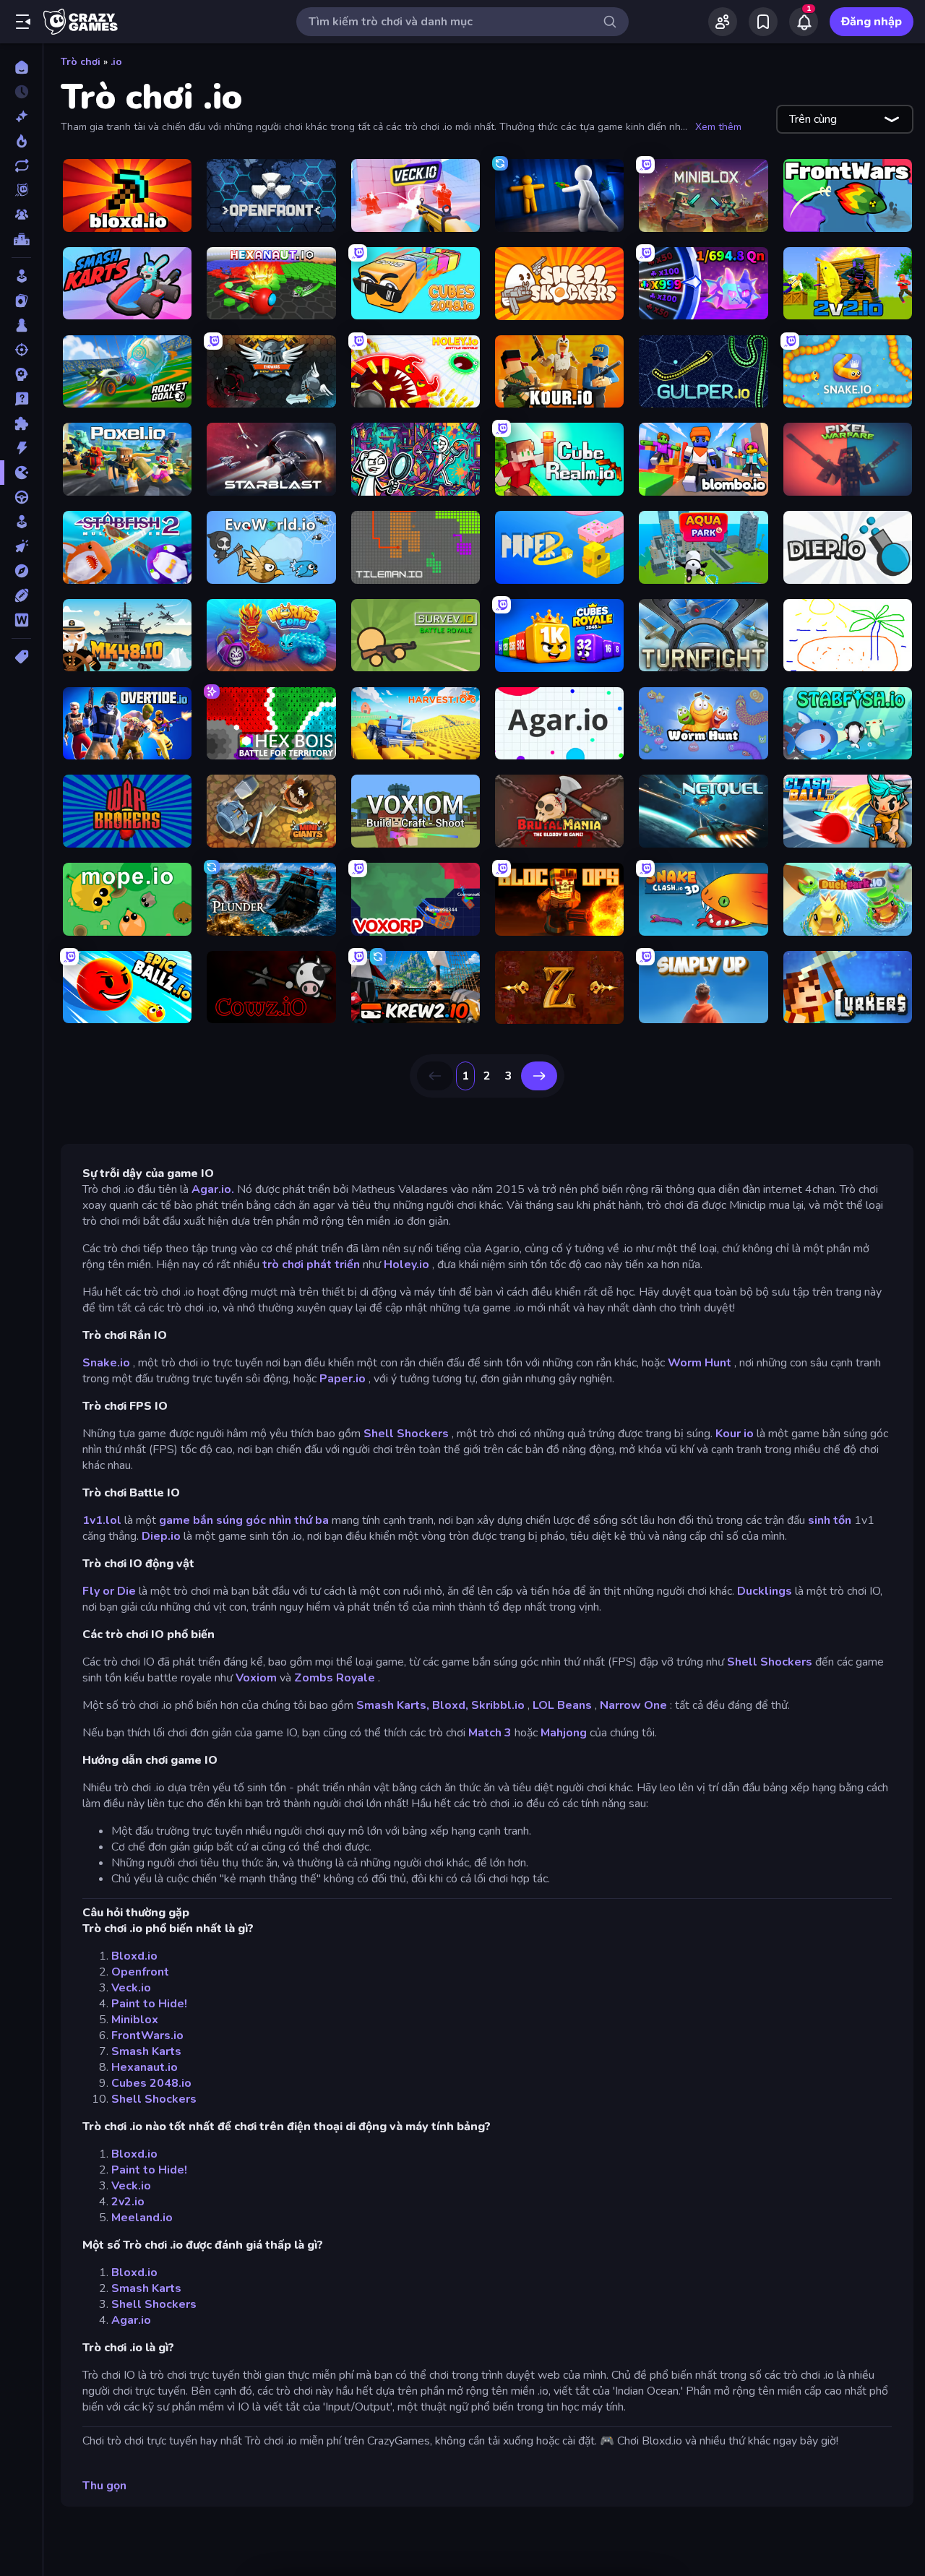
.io (116, 62)
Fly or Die (109, 1591)
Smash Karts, (393, 1705)
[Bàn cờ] (21, 325)
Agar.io (131, 2320)
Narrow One (633, 1705)
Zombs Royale (335, 1678)
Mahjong (564, 1733)
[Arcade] (21, 276)
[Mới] (21, 116)
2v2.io (128, 2202)
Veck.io (131, 1988)
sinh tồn (830, 1520)
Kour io (735, 1434)
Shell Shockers (406, 1434)
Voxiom (256, 1678)
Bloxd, (450, 1705)
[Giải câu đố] (21, 399)
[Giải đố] (21, 423)
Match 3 (490, 1733)
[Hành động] (21, 448)
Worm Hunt (700, 1363)
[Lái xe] (21, 497)
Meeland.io (142, 2218)
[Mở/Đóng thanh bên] (23, 22)
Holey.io (406, 1265)
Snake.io (106, 1363)
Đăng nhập (872, 22)
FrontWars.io (147, 2036)
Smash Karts (146, 2051)
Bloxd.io (134, 1956)
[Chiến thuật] (21, 374)
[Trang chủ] (21, 67)
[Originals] (21, 190)
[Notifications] (804, 22)
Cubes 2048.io (151, 2083)
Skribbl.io (498, 1705)
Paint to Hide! (149, 2004)
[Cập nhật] (21, 165)
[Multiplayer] (21, 215)
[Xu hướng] (21, 141)
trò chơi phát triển (311, 1265)
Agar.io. (213, 1189)
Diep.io (161, 1536)
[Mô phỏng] (21, 522)
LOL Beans (562, 1705)
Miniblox (135, 2020)
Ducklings (765, 1591)
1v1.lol (102, 1520)
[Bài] (21, 301)
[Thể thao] (21, 595)
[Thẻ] (21, 657)
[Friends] (723, 22)
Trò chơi (81, 62)
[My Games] (763, 22)
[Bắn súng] (21, 350)
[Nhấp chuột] (21, 546)
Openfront (140, 1972)
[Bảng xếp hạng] (21, 239)
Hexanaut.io (145, 2067)
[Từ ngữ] (21, 620)
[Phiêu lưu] (21, 571)
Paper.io (343, 1379)
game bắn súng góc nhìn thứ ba (244, 1520)
